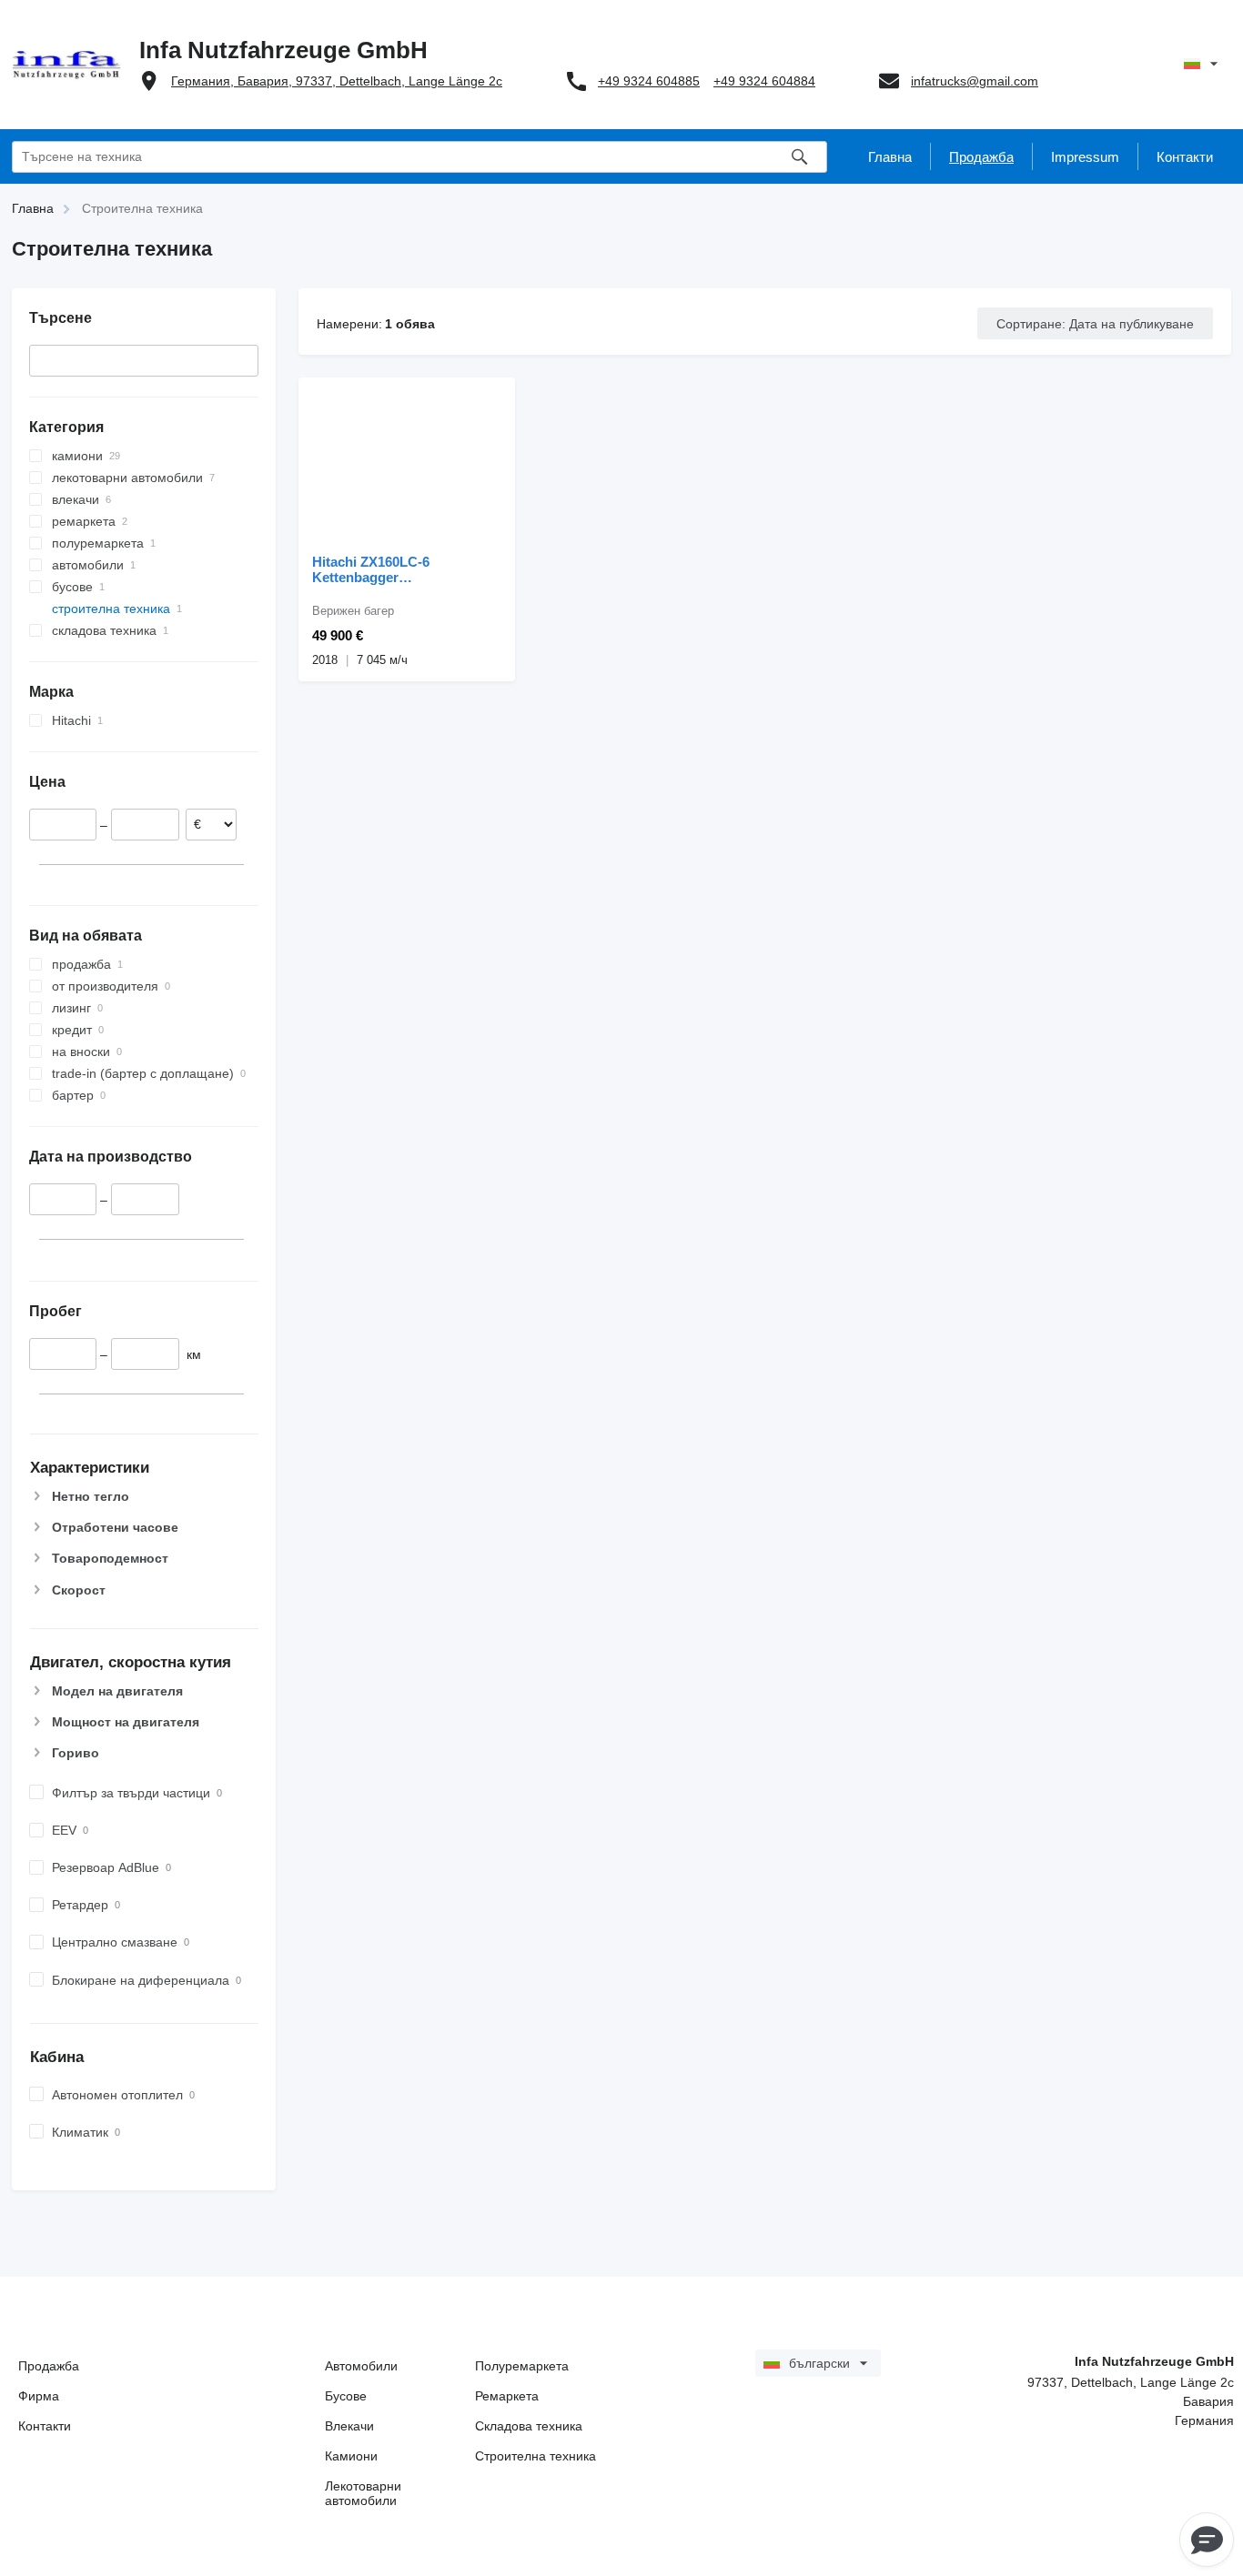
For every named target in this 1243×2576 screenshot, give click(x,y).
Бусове (346, 2396)
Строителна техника (536, 2456)
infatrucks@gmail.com (975, 81)
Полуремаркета (522, 2366)
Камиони (351, 2456)
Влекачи (349, 2426)
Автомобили (361, 2366)
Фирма (39, 2396)
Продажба (49, 2366)
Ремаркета (507, 2396)
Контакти (45, 2426)
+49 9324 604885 (649, 81)
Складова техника (529, 2426)
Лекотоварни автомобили (363, 2493)
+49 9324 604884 (764, 81)
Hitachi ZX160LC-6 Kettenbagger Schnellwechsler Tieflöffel (394, 569)
